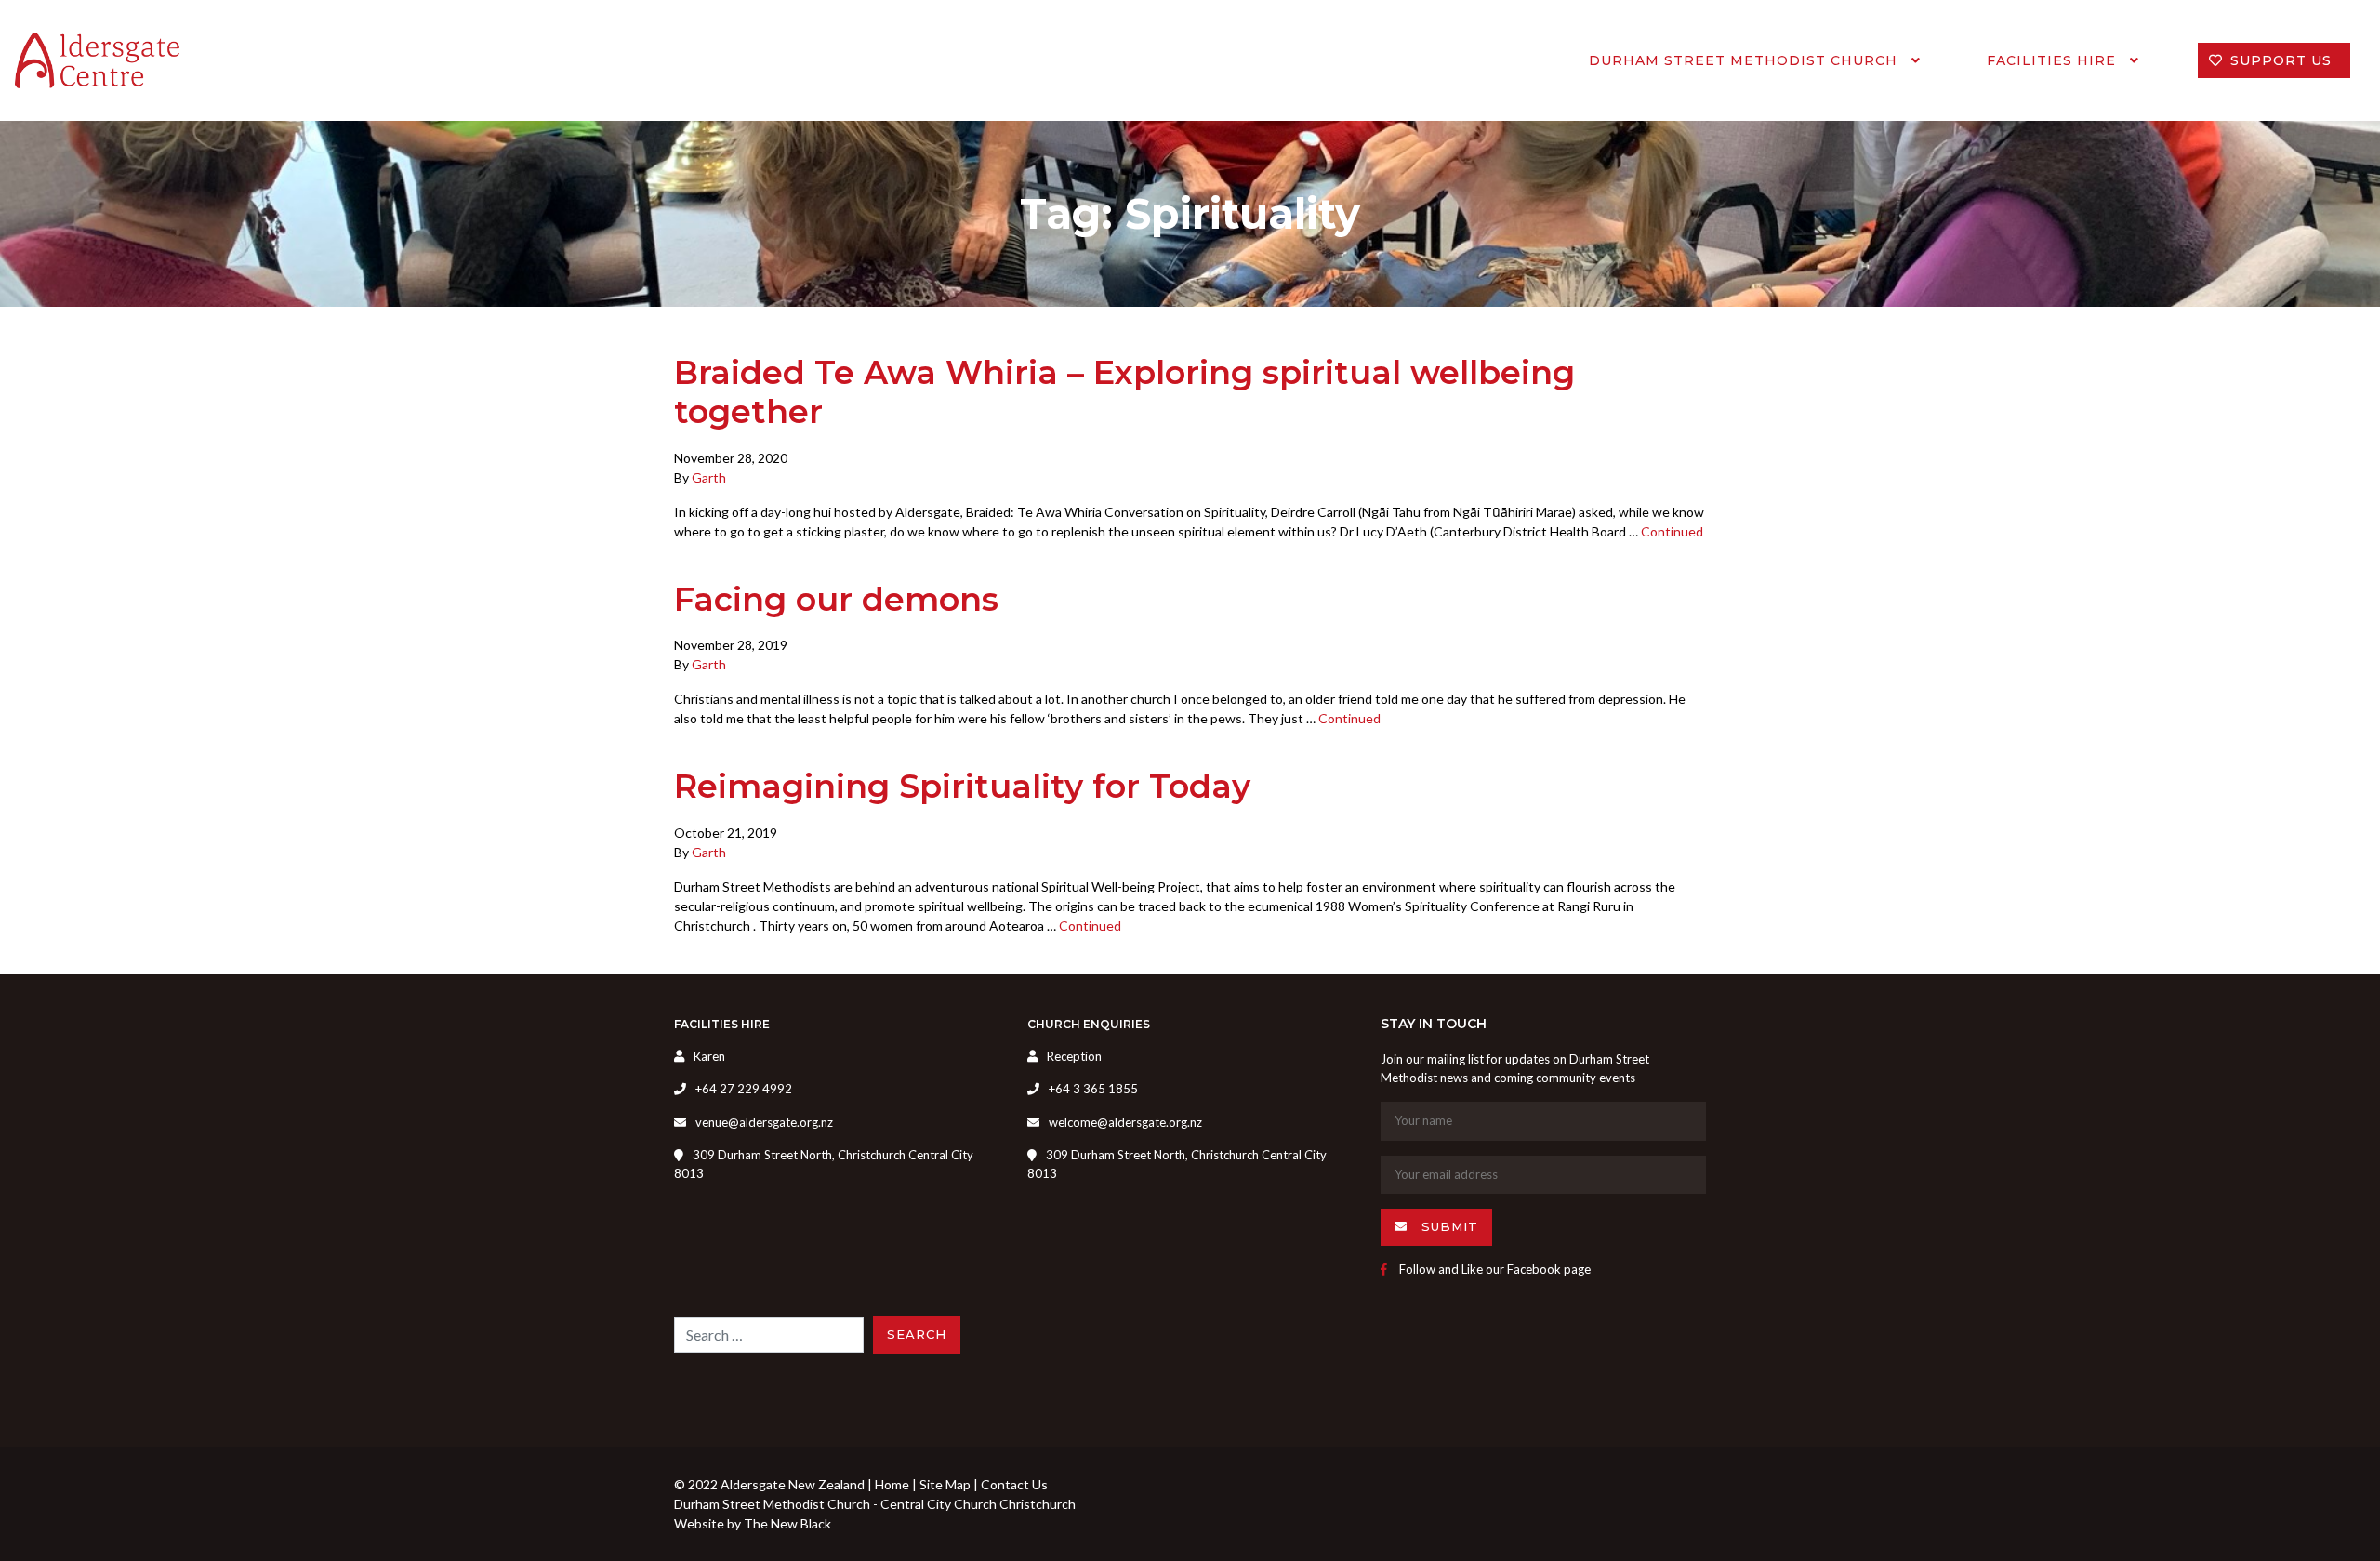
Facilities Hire (2054, 60)
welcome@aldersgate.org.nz (1125, 1122)
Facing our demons (836, 599)
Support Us (2281, 60)
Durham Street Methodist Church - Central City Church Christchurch (875, 1504)
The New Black (787, 1523)
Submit (1448, 1226)
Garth (709, 477)
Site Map (945, 1484)
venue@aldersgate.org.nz (764, 1122)
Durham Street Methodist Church (1745, 60)
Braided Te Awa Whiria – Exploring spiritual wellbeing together (1124, 392)
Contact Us (1014, 1484)
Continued (1672, 531)
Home (892, 1484)
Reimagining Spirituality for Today (962, 786)
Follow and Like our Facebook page (1494, 1269)
